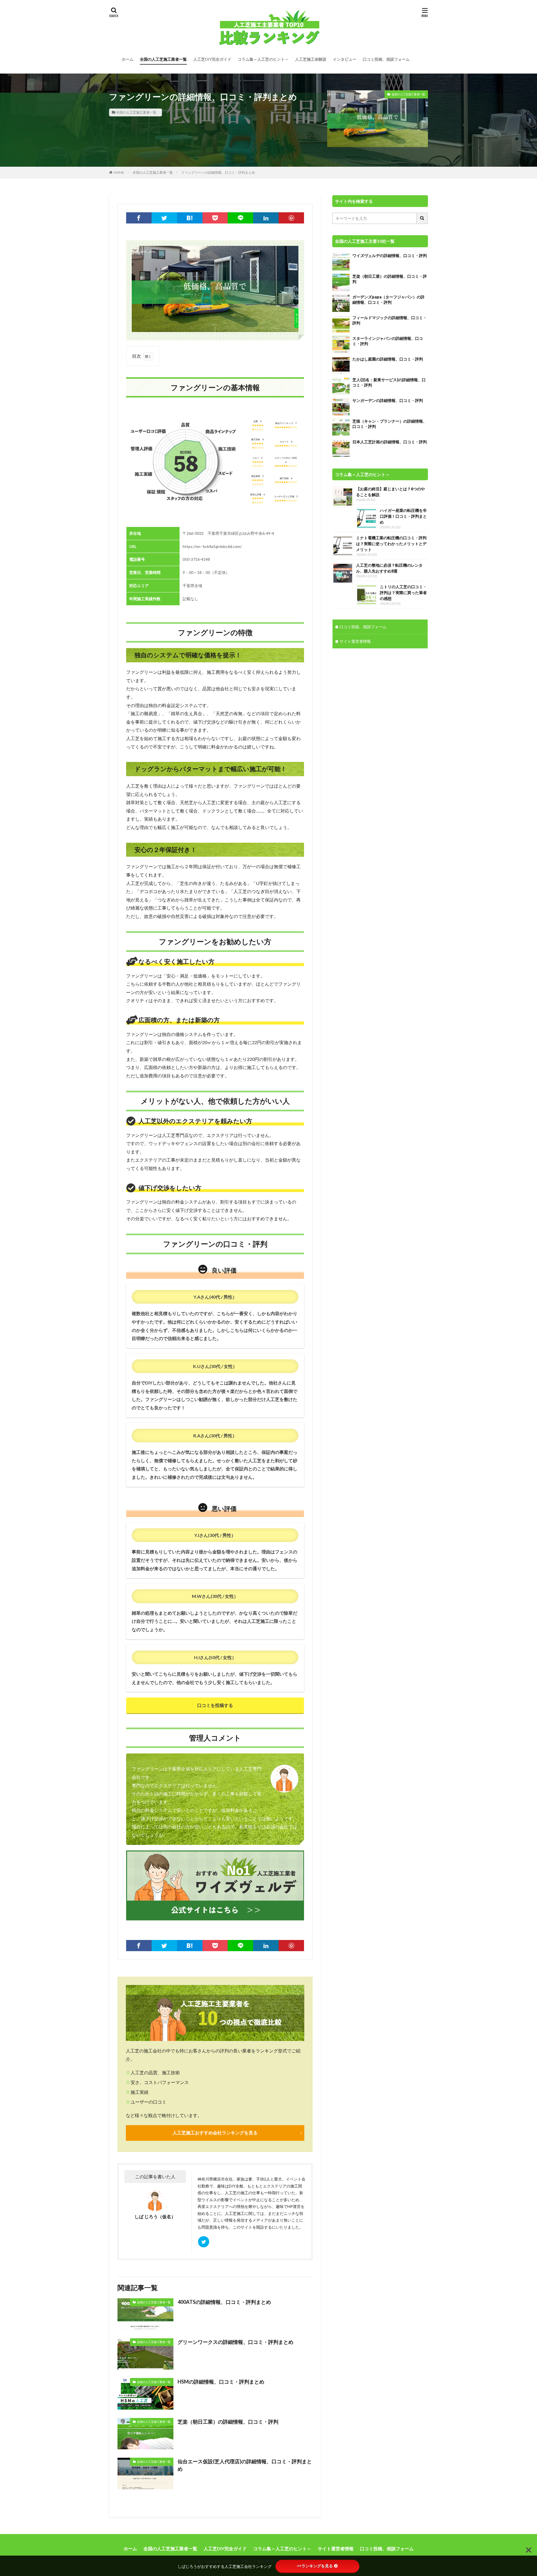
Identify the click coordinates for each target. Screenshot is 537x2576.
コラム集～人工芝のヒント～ (263, 59)
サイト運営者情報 (355, 641)
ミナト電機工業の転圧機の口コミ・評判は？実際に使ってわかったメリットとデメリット (391, 544)
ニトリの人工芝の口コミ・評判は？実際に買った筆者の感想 (403, 593)
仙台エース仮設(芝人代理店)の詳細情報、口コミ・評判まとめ (245, 2465)
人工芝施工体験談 (311, 59)
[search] (422, 218)
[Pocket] (215, 218)
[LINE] (240, 218)
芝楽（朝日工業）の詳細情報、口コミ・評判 (228, 2422)
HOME (119, 172)
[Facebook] (139, 218)
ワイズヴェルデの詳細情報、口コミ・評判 (390, 256)
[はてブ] (190, 218)
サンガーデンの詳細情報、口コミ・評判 (388, 400)
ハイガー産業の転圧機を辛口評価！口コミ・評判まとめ (403, 516)
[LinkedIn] (266, 218)
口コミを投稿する (215, 1705)
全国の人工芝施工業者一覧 (163, 59)
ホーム (128, 59)
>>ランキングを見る (315, 2566)
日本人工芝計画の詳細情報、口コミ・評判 (390, 442)
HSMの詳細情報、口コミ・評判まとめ (221, 2382)
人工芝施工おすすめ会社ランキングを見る (215, 2133)
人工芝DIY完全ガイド (212, 59)
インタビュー (345, 59)
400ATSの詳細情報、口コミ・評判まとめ (224, 2302)
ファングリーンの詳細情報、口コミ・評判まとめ (218, 172)
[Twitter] (164, 218)
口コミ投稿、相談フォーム (386, 59)
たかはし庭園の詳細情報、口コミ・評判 (388, 359)
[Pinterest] (291, 218)
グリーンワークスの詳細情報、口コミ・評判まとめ (235, 2342)
